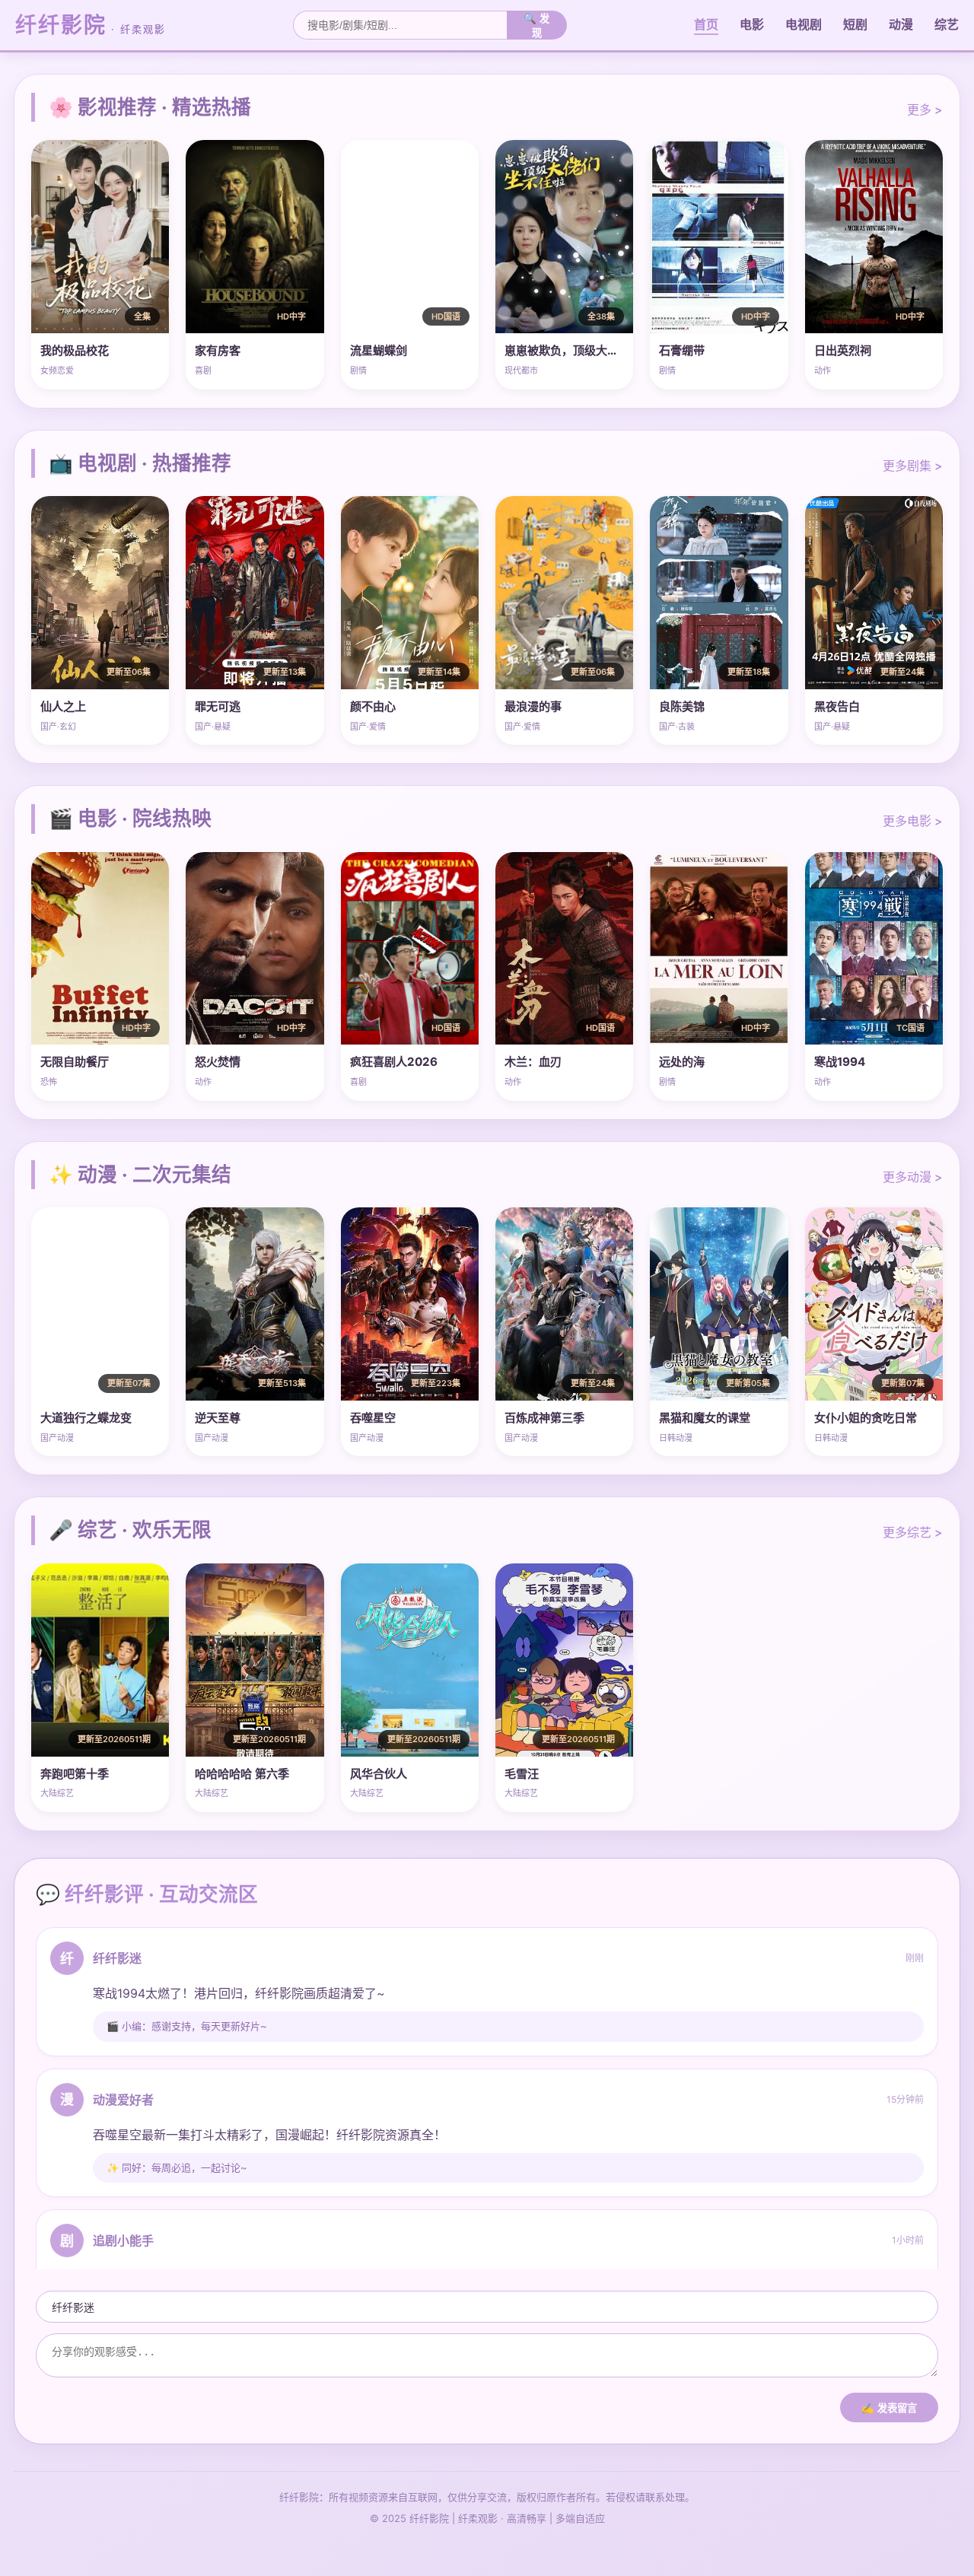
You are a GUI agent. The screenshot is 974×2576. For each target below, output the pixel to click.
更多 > (925, 110)
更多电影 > (913, 821)
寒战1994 (840, 1062)
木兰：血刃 (533, 1062)
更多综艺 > (913, 1532)
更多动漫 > (913, 1177)
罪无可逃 (218, 706)
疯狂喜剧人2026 (394, 1062)
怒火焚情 (218, 1062)
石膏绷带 (682, 350)
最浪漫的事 (533, 706)
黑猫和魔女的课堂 (705, 1418)
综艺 (947, 24)
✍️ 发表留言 (889, 2408)
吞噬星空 (373, 1418)
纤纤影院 (91, 25)
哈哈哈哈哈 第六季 (242, 1774)
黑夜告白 (837, 706)
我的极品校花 (75, 350)
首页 (706, 24)
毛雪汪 (522, 1774)
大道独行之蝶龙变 (86, 1418)
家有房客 (218, 350)
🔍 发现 (536, 26)
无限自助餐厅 (75, 1062)
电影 (752, 24)
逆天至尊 (218, 1418)
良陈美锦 (682, 706)
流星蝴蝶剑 (379, 350)
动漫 (901, 24)
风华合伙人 (379, 1774)
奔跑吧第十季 (75, 1774)
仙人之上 (63, 706)
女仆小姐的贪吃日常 (866, 1418)
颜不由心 (373, 706)
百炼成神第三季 (544, 1418)
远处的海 (682, 1062)
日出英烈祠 (843, 350)
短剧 (855, 24)
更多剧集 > (913, 466)
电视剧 (804, 24)
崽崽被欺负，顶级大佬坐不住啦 (584, 350)
